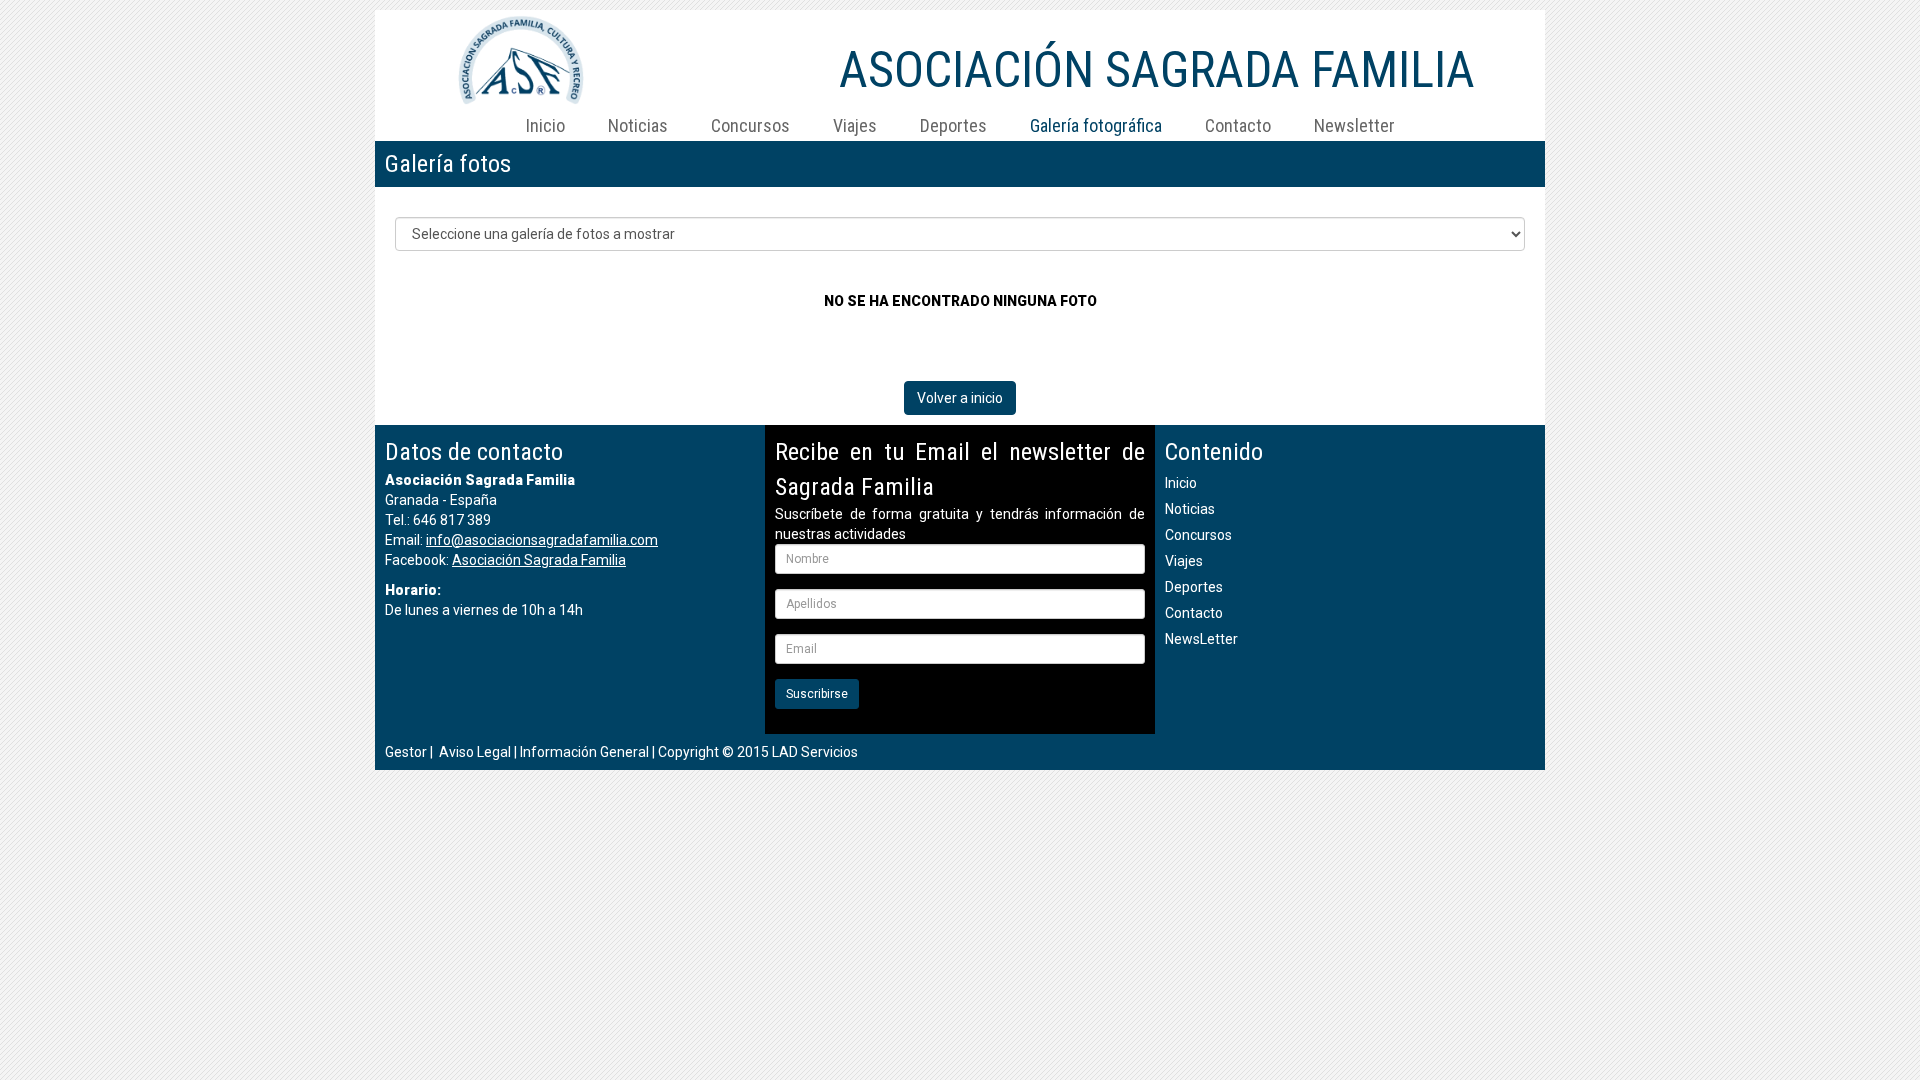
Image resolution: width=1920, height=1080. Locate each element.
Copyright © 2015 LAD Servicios (758, 752)
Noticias (638, 125)
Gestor (406, 752)
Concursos (750, 125)
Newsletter (1354, 125)
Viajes (855, 125)
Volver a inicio (960, 398)
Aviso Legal (475, 752)
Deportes (953, 125)
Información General (584, 752)
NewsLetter (1201, 639)
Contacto (1238, 125)
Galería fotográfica (1096, 125)
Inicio (545, 125)
